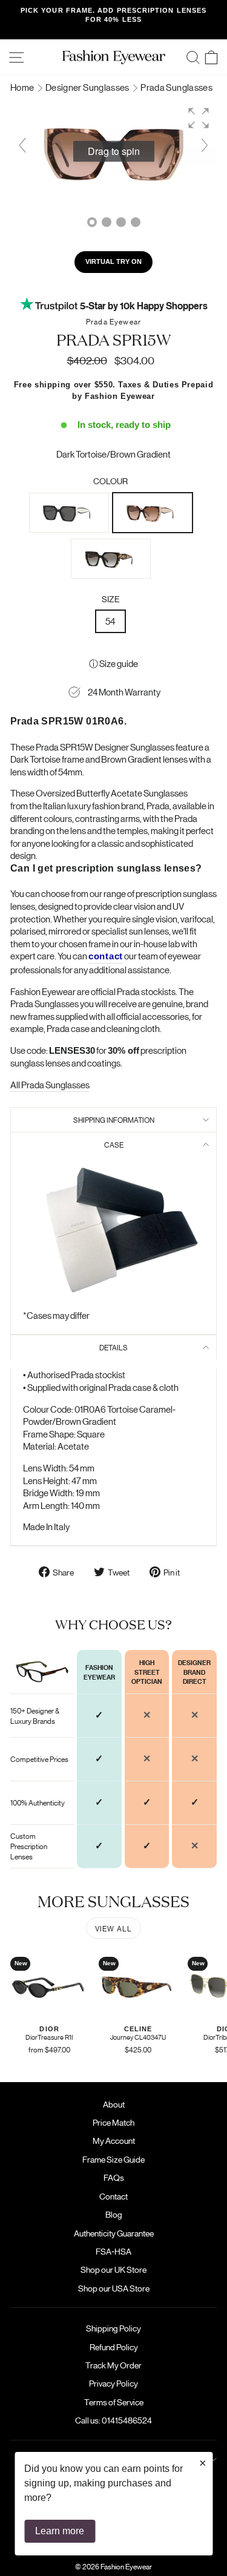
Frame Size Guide (113, 2159)
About (114, 2104)
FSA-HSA (113, 2251)
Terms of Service (114, 2402)
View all (114, 1928)
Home (23, 87)
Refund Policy (114, 2347)
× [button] (203, 2463)
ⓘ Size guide (113, 663)
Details (113, 1347)
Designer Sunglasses (88, 87)
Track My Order (113, 2365)
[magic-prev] (22, 145)
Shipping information (114, 1119)
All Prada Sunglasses (50, 1084)
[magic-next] (205, 145)
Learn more (60, 2531)
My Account (114, 2140)
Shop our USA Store (114, 2288)
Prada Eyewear (113, 321)
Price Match (113, 2122)
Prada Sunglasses (176, 87)
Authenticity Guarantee (114, 2233)
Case (114, 1144)
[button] (199, 118)
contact (106, 956)
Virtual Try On (113, 261)
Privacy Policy (113, 2383)
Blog (114, 2214)
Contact (113, 2196)
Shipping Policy (113, 2328)
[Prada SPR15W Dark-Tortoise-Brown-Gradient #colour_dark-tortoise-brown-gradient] (107, 222)
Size (111, 599)
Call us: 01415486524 (113, 2420)
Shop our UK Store (113, 2269)
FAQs (114, 2177)
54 (110, 621)
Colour (110, 481)
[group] (113, 152)
